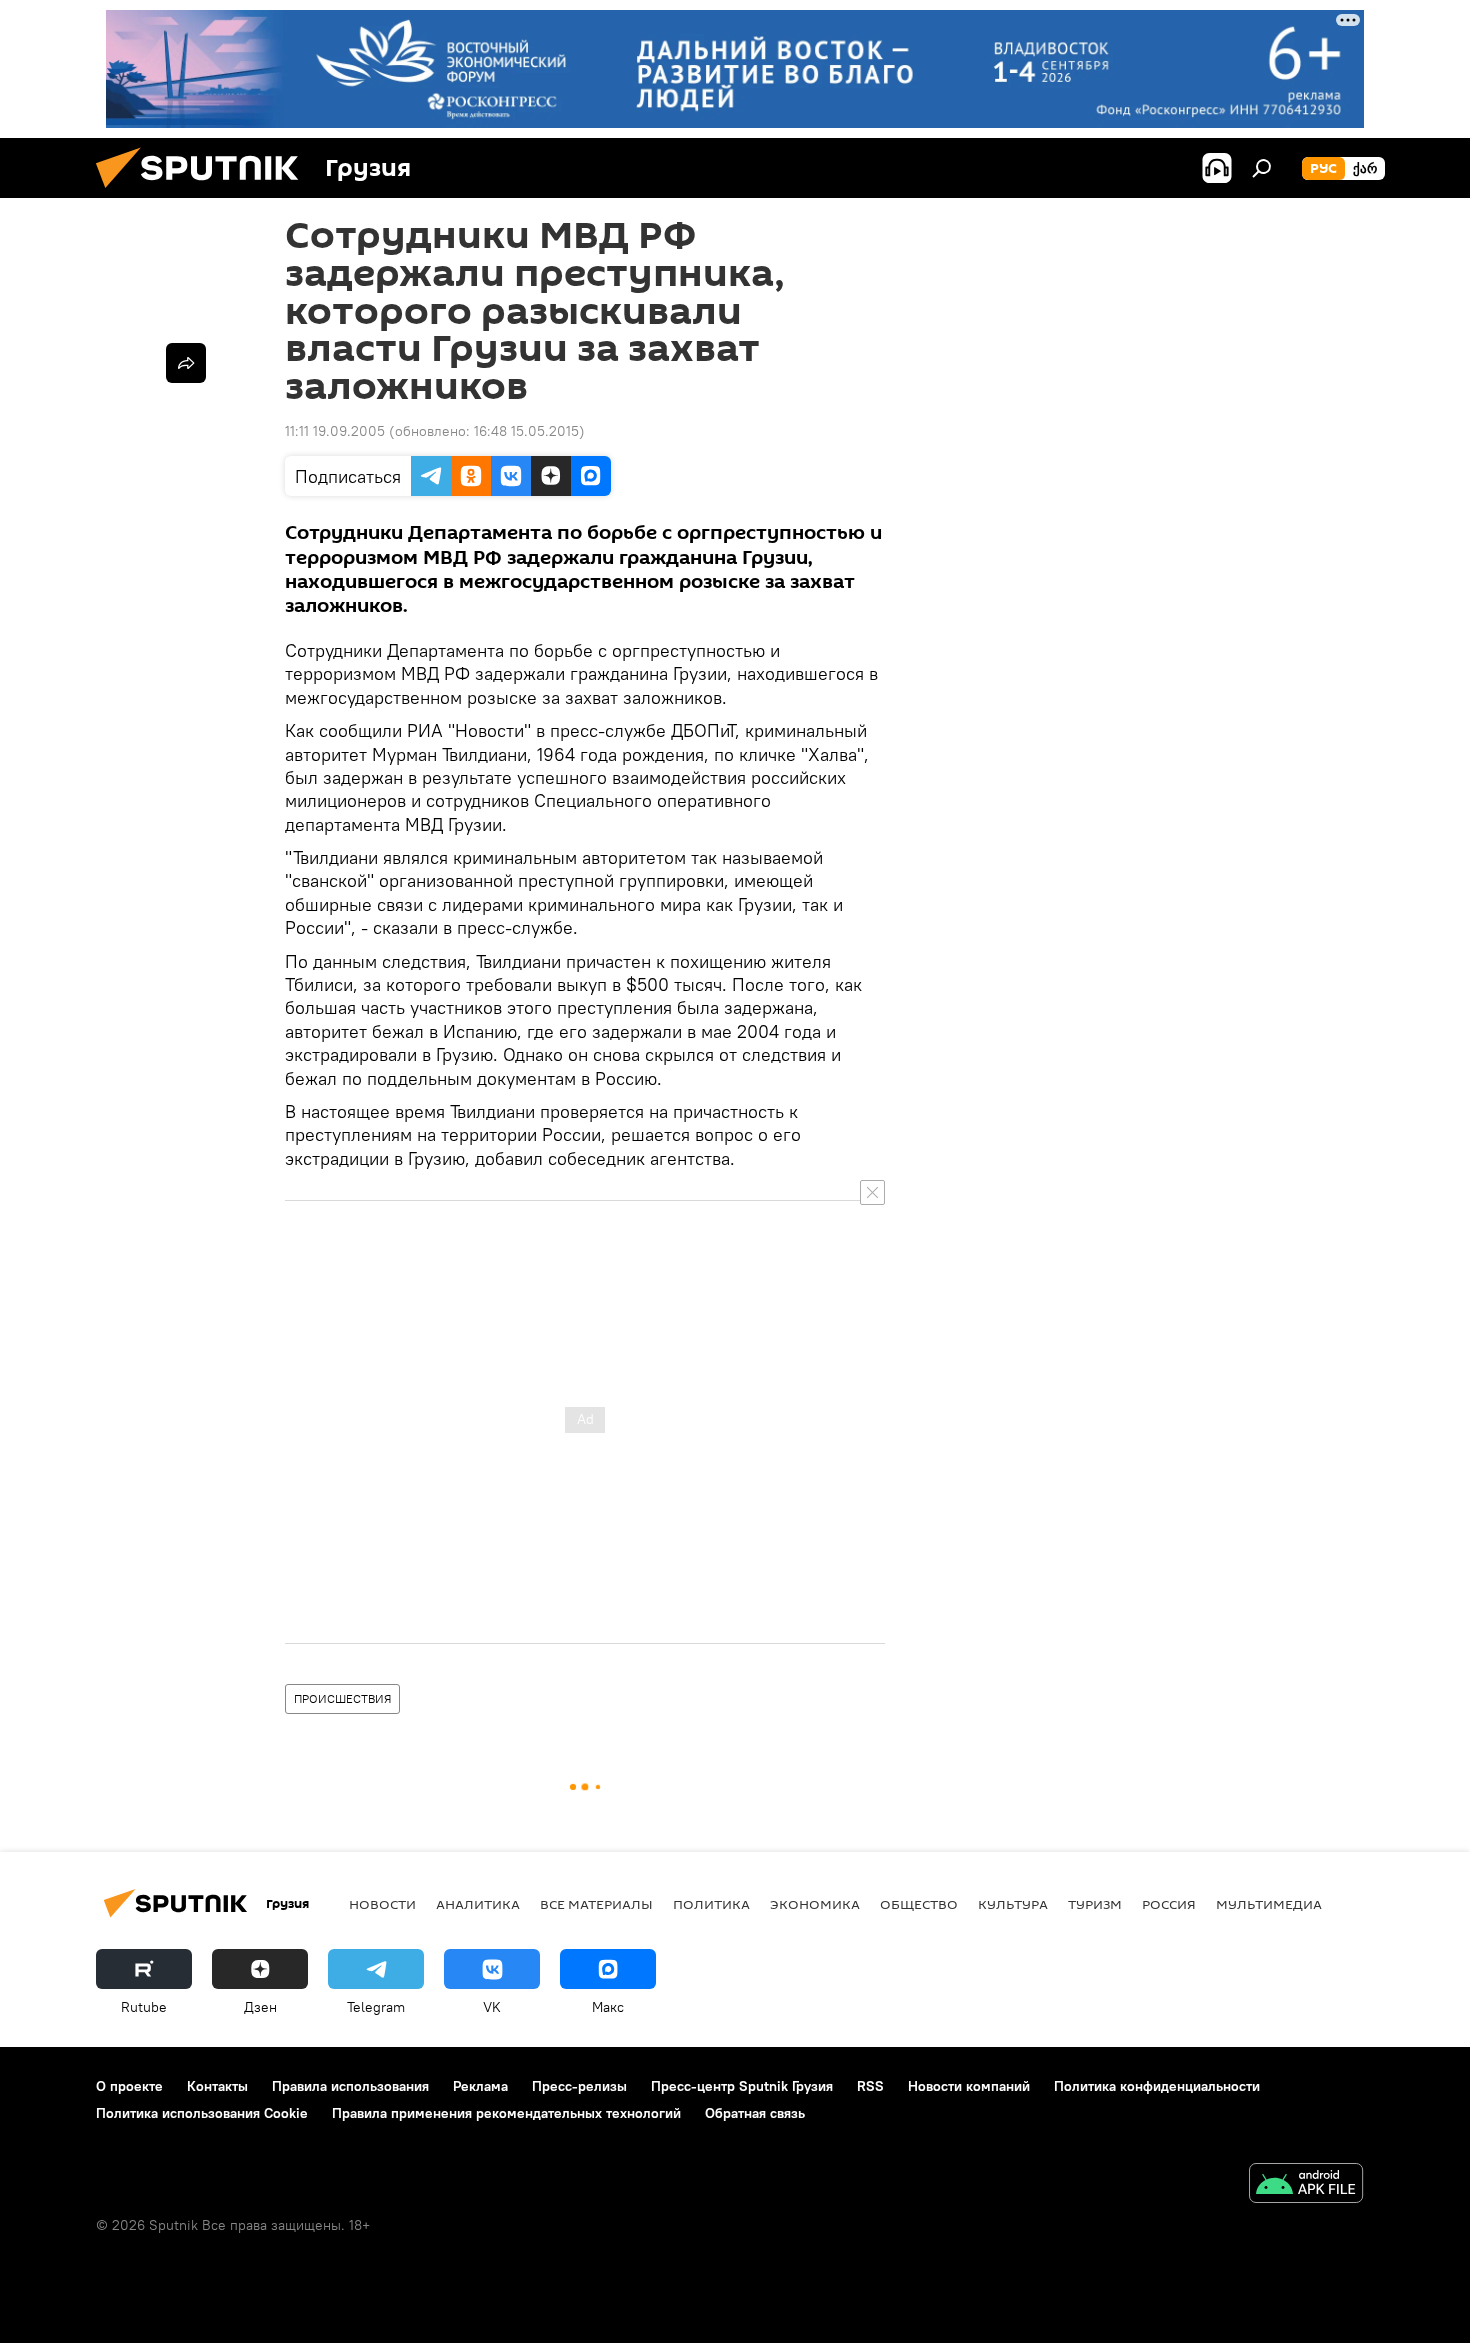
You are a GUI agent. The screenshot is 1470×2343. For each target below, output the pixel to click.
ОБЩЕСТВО (919, 1904)
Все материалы (596, 1904)
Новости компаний (969, 2086)
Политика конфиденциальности (1157, 2086)
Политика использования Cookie (202, 2113)
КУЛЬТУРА (1013, 1904)
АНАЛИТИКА (478, 1904)
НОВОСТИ (382, 1904)
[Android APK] (1306, 2185)
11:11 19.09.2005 (335, 431)
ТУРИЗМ (1095, 1904)
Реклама (480, 2086)
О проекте (129, 2086)
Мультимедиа (1269, 1904)
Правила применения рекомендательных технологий (506, 2113)
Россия (1169, 1904)
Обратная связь (755, 2113)
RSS (870, 2086)
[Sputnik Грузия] (205, 193)
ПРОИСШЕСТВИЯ (342, 1698)
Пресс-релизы (579, 2086)
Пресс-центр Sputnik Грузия (742, 2086)
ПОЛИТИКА (711, 1904)
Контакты (217, 2086)
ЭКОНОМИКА (815, 1904)
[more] (186, 363)
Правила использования (350, 2086)
